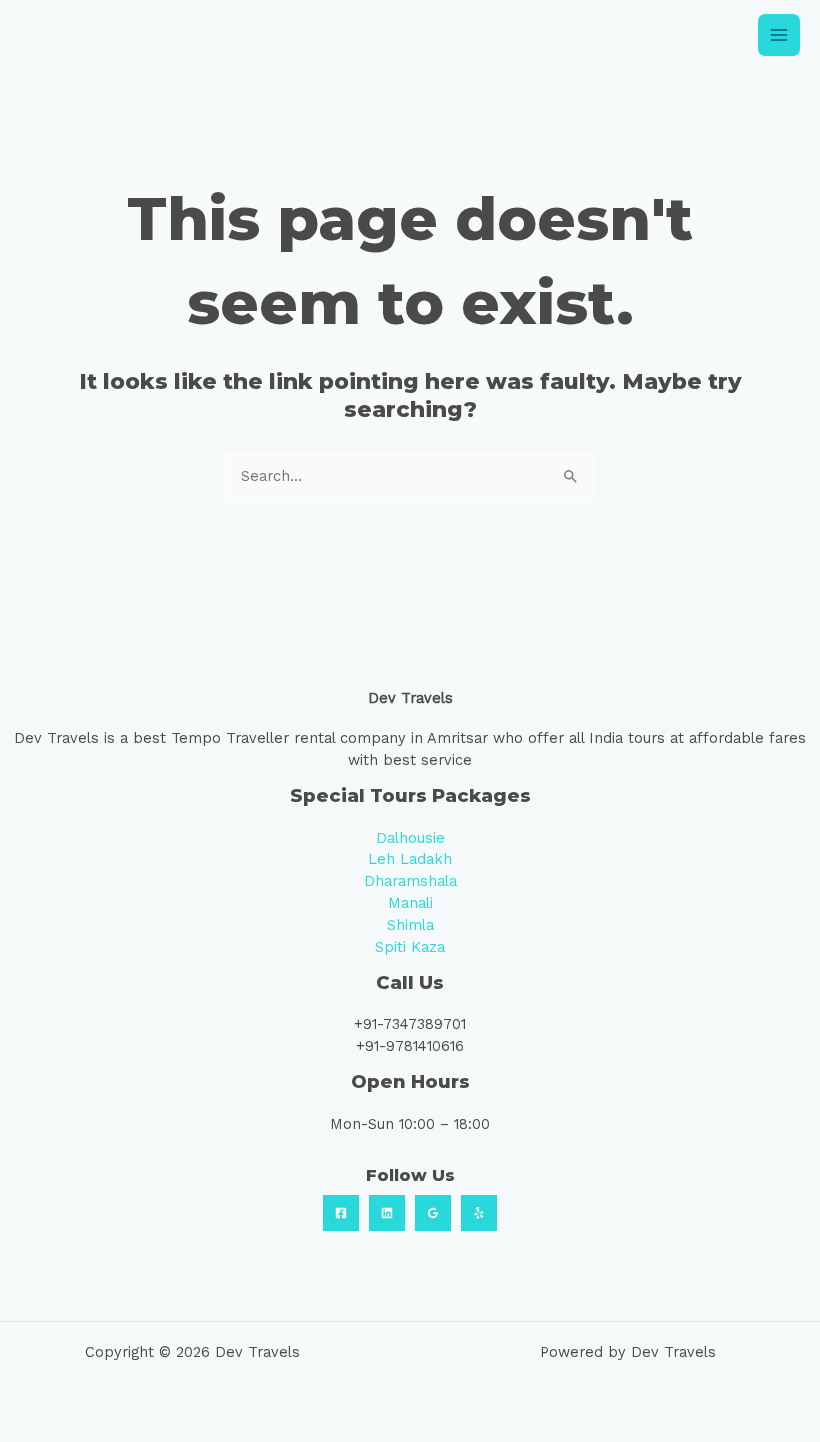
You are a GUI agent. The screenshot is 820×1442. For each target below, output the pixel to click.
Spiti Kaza (410, 947)
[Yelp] (479, 1213)
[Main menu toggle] (779, 35)
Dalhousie (410, 838)
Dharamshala (410, 881)
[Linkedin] (387, 1213)
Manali (410, 903)
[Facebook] (341, 1213)
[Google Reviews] (433, 1213)
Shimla (410, 925)
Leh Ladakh (410, 859)
